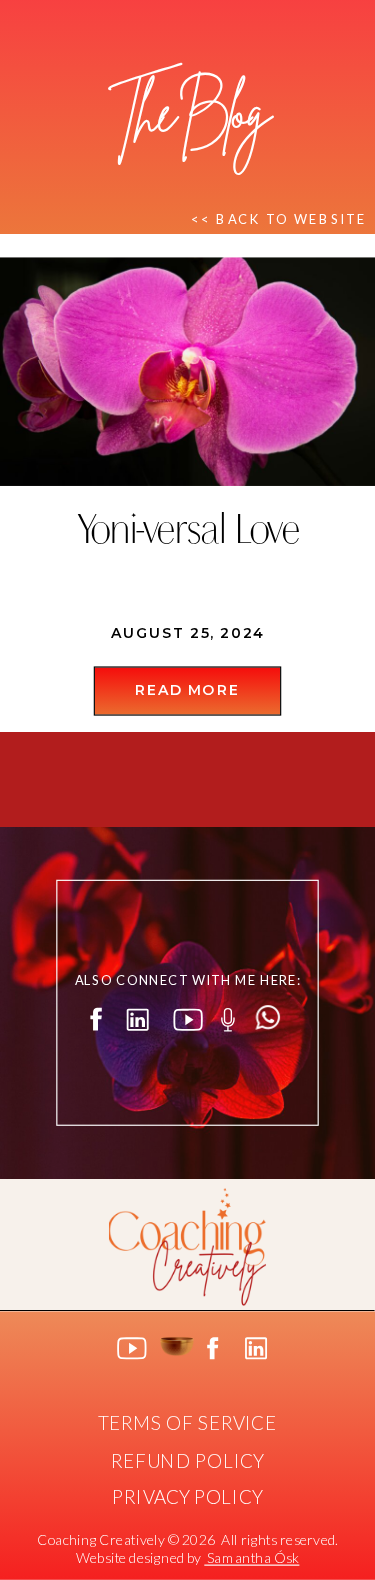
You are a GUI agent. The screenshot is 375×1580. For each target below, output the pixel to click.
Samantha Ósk (251, 1558)
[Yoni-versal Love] (187, 372)
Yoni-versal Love (188, 533)
